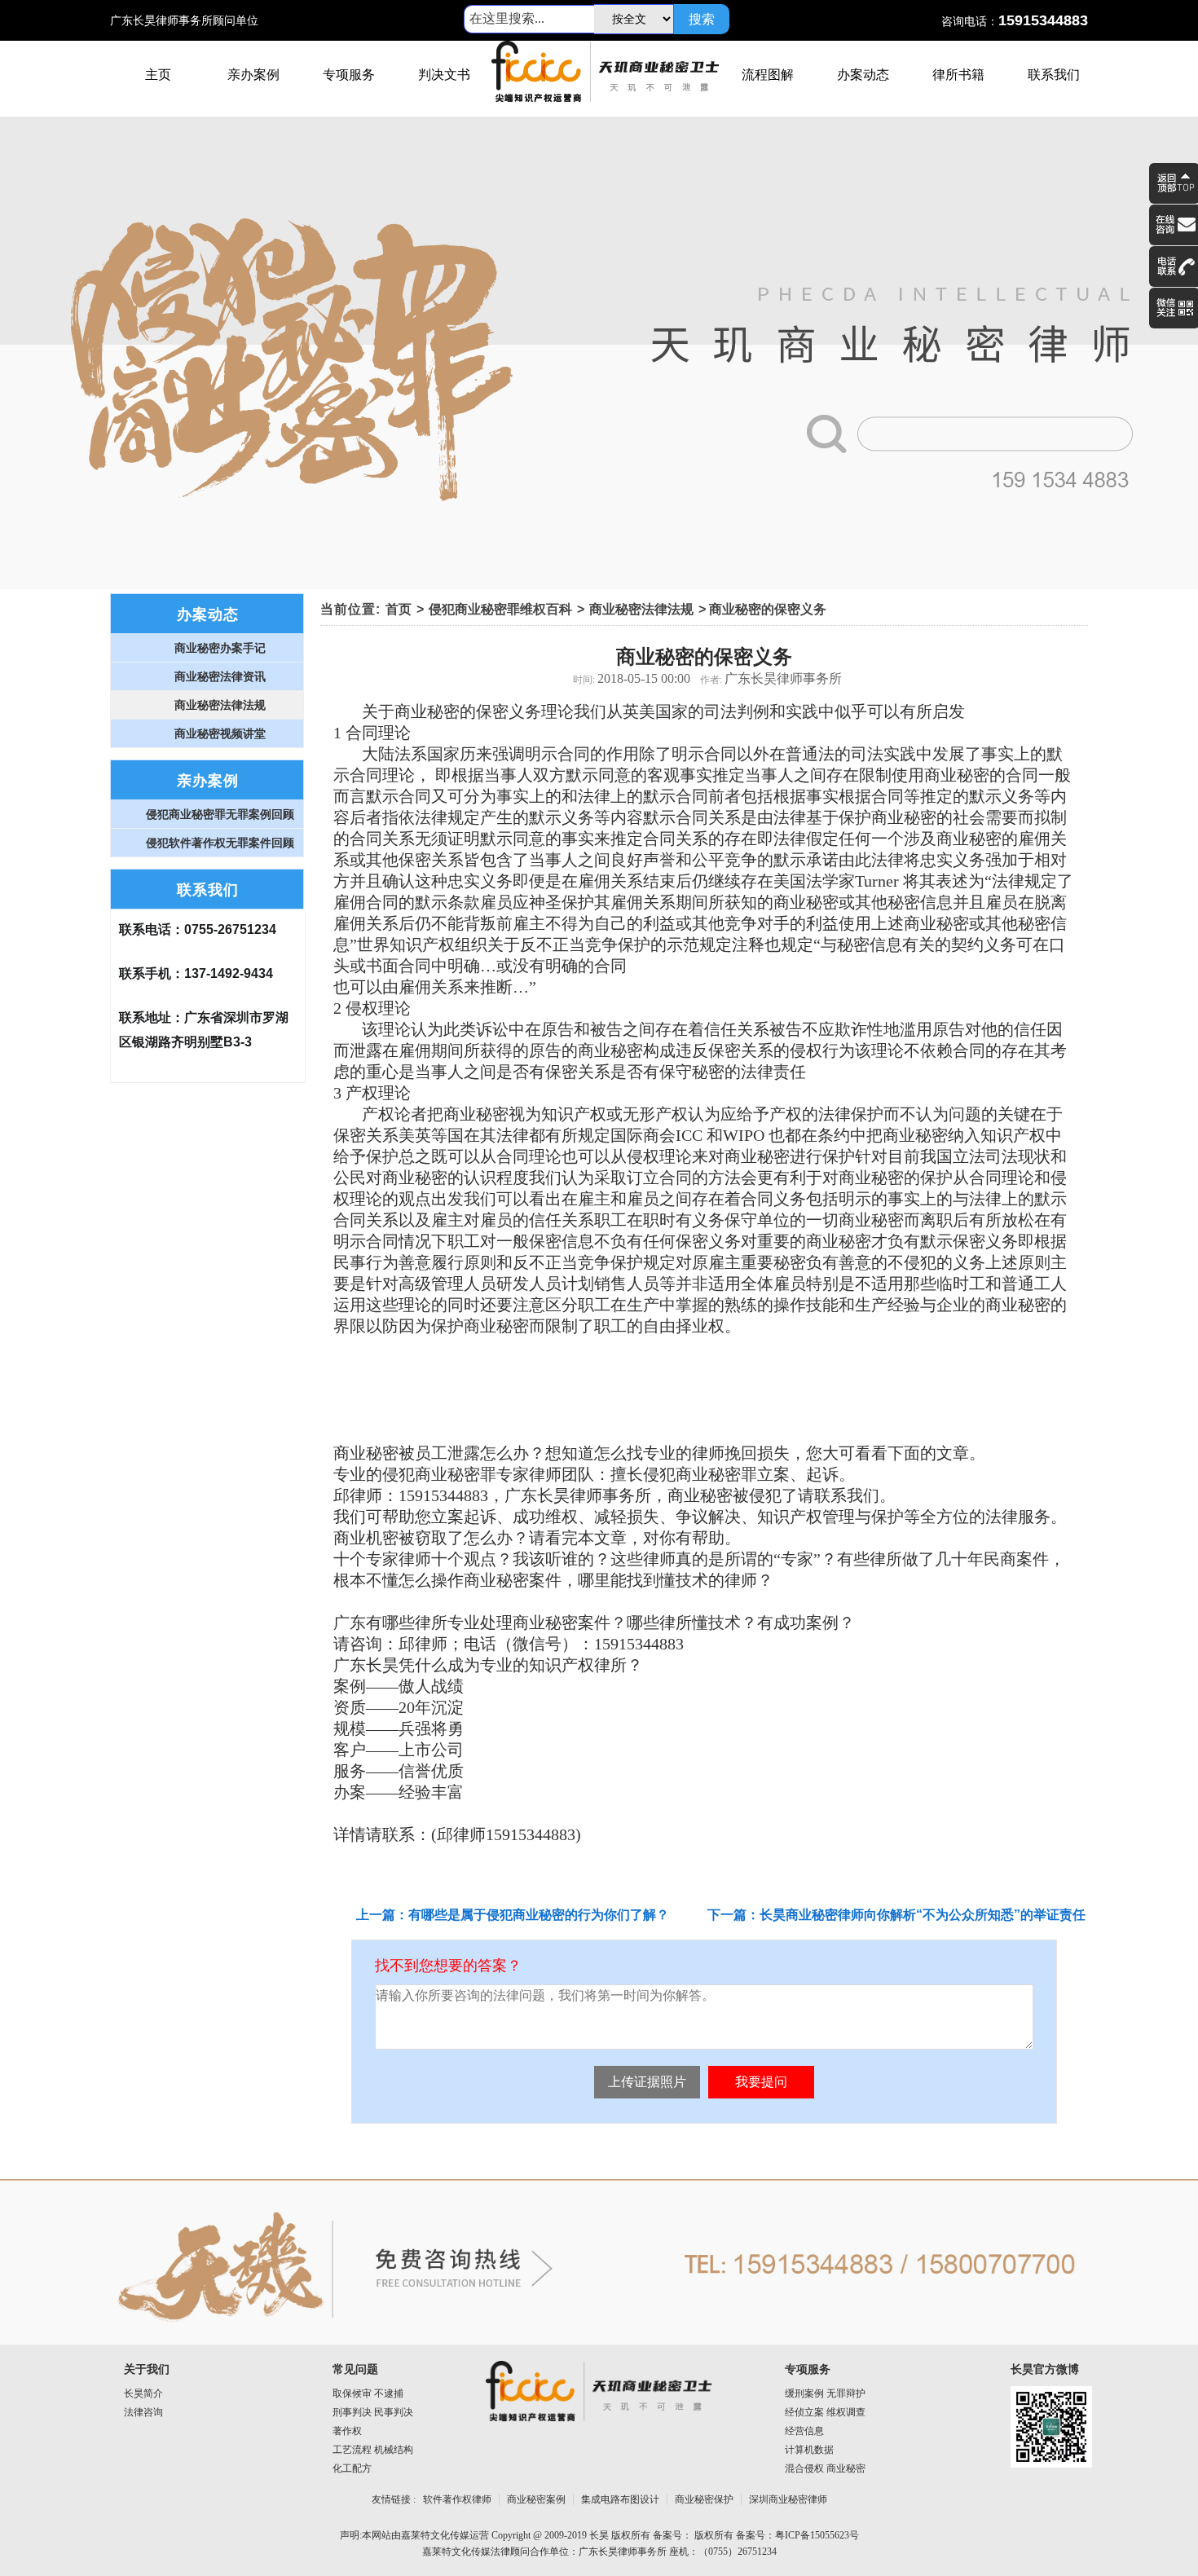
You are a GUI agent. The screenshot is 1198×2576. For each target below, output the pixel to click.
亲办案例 (253, 75)
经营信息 (804, 2431)
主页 (158, 75)
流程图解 (768, 75)
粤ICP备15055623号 (817, 2535)
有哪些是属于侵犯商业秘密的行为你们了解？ (539, 1915)
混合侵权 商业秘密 (825, 2468)
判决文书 (444, 75)
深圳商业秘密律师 (788, 2499)
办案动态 (863, 75)
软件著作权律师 (457, 2499)
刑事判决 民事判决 (373, 2412)
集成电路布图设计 (620, 2499)
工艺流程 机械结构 (373, 2450)
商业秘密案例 (536, 2499)
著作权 (347, 2431)
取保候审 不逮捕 (368, 2393)
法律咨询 (143, 2412)
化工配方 (352, 2468)
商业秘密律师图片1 (599, 353)
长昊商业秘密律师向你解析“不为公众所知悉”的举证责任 (923, 1915)
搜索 (702, 19)
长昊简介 (143, 2393)
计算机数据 (809, 2450)
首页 (399, 609)
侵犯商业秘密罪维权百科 (500, 609)
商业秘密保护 (704, 2499)
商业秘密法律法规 (641, 609)
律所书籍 (958, 75)
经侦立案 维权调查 (825, 2412)
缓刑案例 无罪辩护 (825, 2393)
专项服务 (349, 75)
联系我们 (1054, 75)
